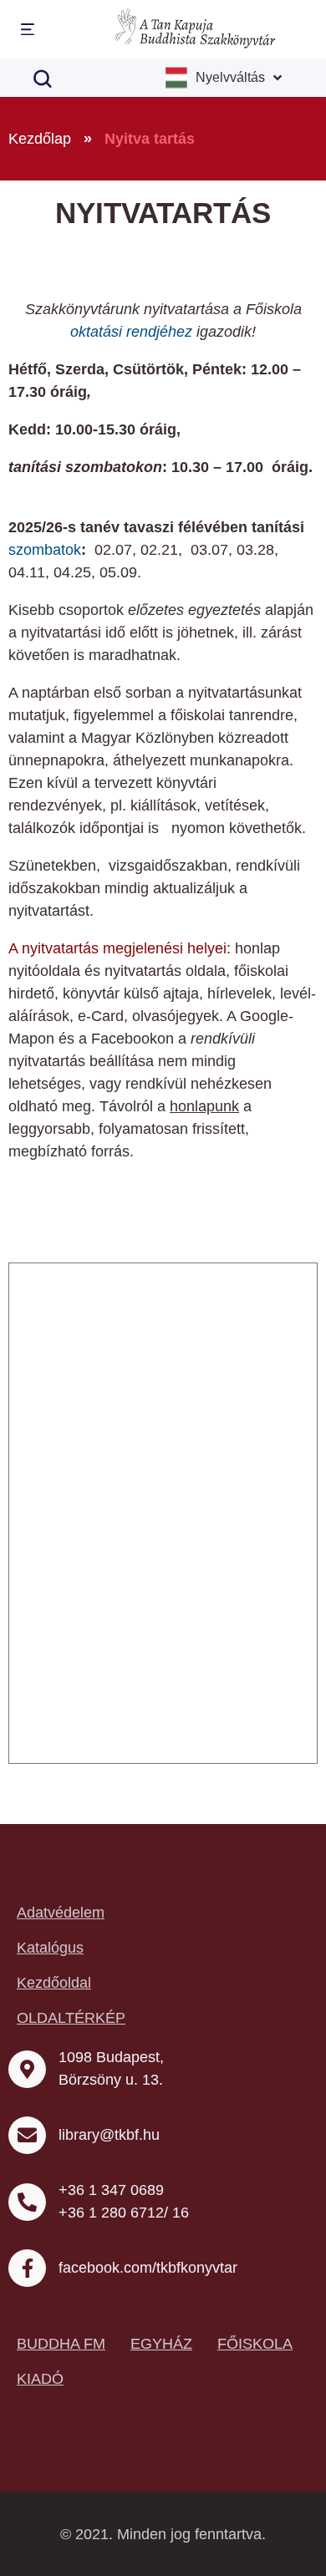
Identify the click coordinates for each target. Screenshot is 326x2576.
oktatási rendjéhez (131, 332)
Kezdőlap (40, 139)
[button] (25, 30)
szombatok (45, 550)
